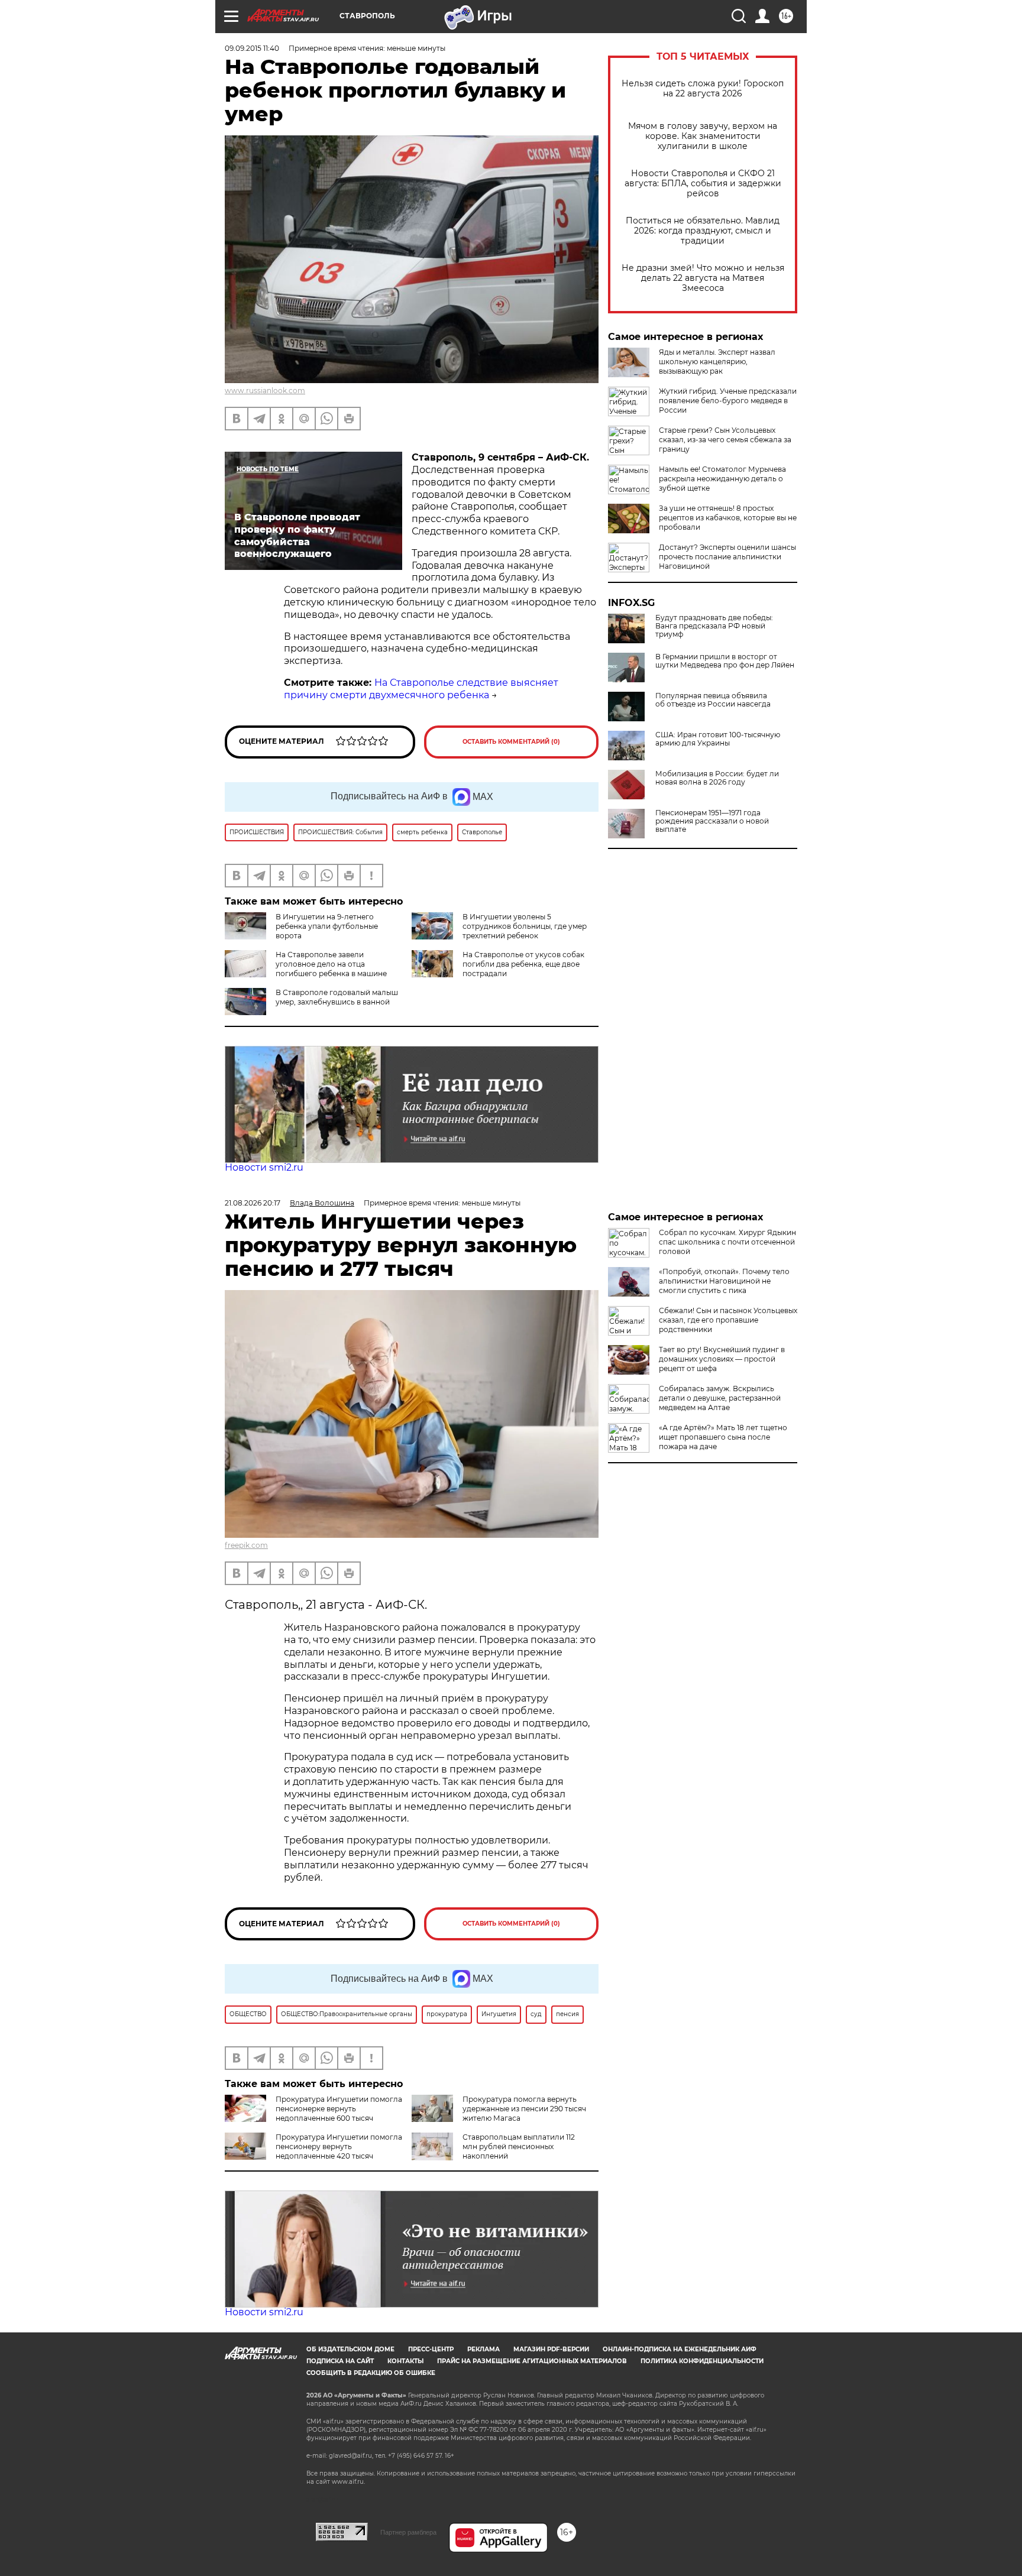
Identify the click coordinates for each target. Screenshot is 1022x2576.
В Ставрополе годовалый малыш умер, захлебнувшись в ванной (337, 997)
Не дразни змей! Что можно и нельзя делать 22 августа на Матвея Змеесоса (703, 278)
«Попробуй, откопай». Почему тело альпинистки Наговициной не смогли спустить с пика (724, 1281)
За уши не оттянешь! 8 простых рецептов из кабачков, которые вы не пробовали (728, 518)
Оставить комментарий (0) (511, 742)
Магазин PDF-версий (551, 2349)
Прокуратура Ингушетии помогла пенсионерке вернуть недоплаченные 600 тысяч (339, 2109)
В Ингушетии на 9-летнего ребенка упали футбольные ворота (327, 926)
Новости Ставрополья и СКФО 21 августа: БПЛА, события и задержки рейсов (703, 184)
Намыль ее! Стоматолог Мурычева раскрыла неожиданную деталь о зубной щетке (722, 479)
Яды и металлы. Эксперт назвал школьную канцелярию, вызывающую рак (717, 362)
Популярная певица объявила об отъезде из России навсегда (713, 700)
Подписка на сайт (340, 2361)
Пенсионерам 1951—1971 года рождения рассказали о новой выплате (712, 821)
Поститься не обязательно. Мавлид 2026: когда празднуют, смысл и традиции (703, 231)
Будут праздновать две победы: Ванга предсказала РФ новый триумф (714, 626)
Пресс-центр (431, 2349)
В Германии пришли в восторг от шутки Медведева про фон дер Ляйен (725, 661)
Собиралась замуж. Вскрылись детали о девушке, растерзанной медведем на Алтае (720, 1398)
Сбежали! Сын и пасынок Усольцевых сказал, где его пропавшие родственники (728, 1320)
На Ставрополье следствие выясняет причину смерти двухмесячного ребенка (421, 689)
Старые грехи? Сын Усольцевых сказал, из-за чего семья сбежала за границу (725, 440)
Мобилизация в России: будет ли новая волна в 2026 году (717, 778)
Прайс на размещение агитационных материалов (532, 2361)
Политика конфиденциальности (702, 2361)
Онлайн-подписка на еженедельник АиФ (680, 2349)
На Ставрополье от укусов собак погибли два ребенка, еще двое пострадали (523, 964)
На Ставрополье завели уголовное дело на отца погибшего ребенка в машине (331, 964)
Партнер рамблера (408, 2532)
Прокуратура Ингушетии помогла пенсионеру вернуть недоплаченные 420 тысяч (339, 2146)
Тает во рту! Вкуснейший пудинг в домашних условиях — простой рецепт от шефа (722, 1359)
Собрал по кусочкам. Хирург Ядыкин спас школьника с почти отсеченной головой (727, 1242)
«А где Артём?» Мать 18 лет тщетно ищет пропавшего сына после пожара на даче (723, 1437)
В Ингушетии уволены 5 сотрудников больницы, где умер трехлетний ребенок (525, 926)
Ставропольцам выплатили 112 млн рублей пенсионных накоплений (519, 2146)
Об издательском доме (350, 2349)
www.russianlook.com (265, 391)
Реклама (483, 2349)
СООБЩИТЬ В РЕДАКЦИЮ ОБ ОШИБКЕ (371, 2373)
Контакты (405, 2361)
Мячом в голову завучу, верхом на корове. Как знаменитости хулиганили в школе (703, 136)
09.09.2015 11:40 (252, 48)
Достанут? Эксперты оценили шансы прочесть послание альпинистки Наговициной (727, 557)
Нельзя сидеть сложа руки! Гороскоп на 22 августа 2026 (703, 89)
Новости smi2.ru (264, 1167)
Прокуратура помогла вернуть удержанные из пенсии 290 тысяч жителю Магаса (524, 2109)
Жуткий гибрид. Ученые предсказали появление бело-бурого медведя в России (728, 401)
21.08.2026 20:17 (253, 1203)
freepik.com (246, 1545)
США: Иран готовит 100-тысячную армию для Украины (718, 739)
